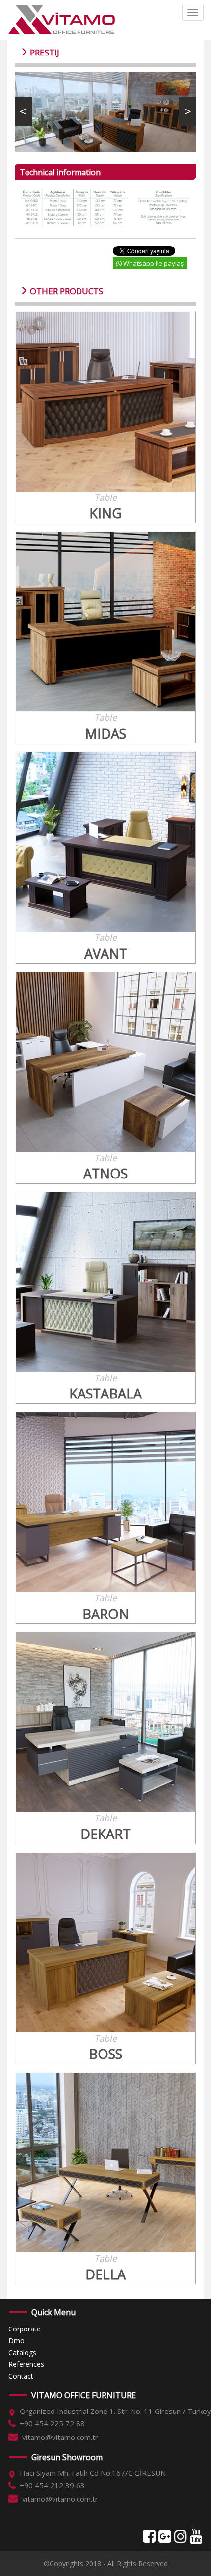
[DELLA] (105, 2163)
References (26, 2364)
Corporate (25, 2329)
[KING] (105, 402)
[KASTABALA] (105, 1282)
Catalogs (22, 2352)
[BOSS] (105, 1943)
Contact (21, 2376)
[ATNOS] (105, 1062)
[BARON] (105, 1502)
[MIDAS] (105, 622)
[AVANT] (105, 842)
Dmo (16, 2341)
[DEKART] (105, 1722)
